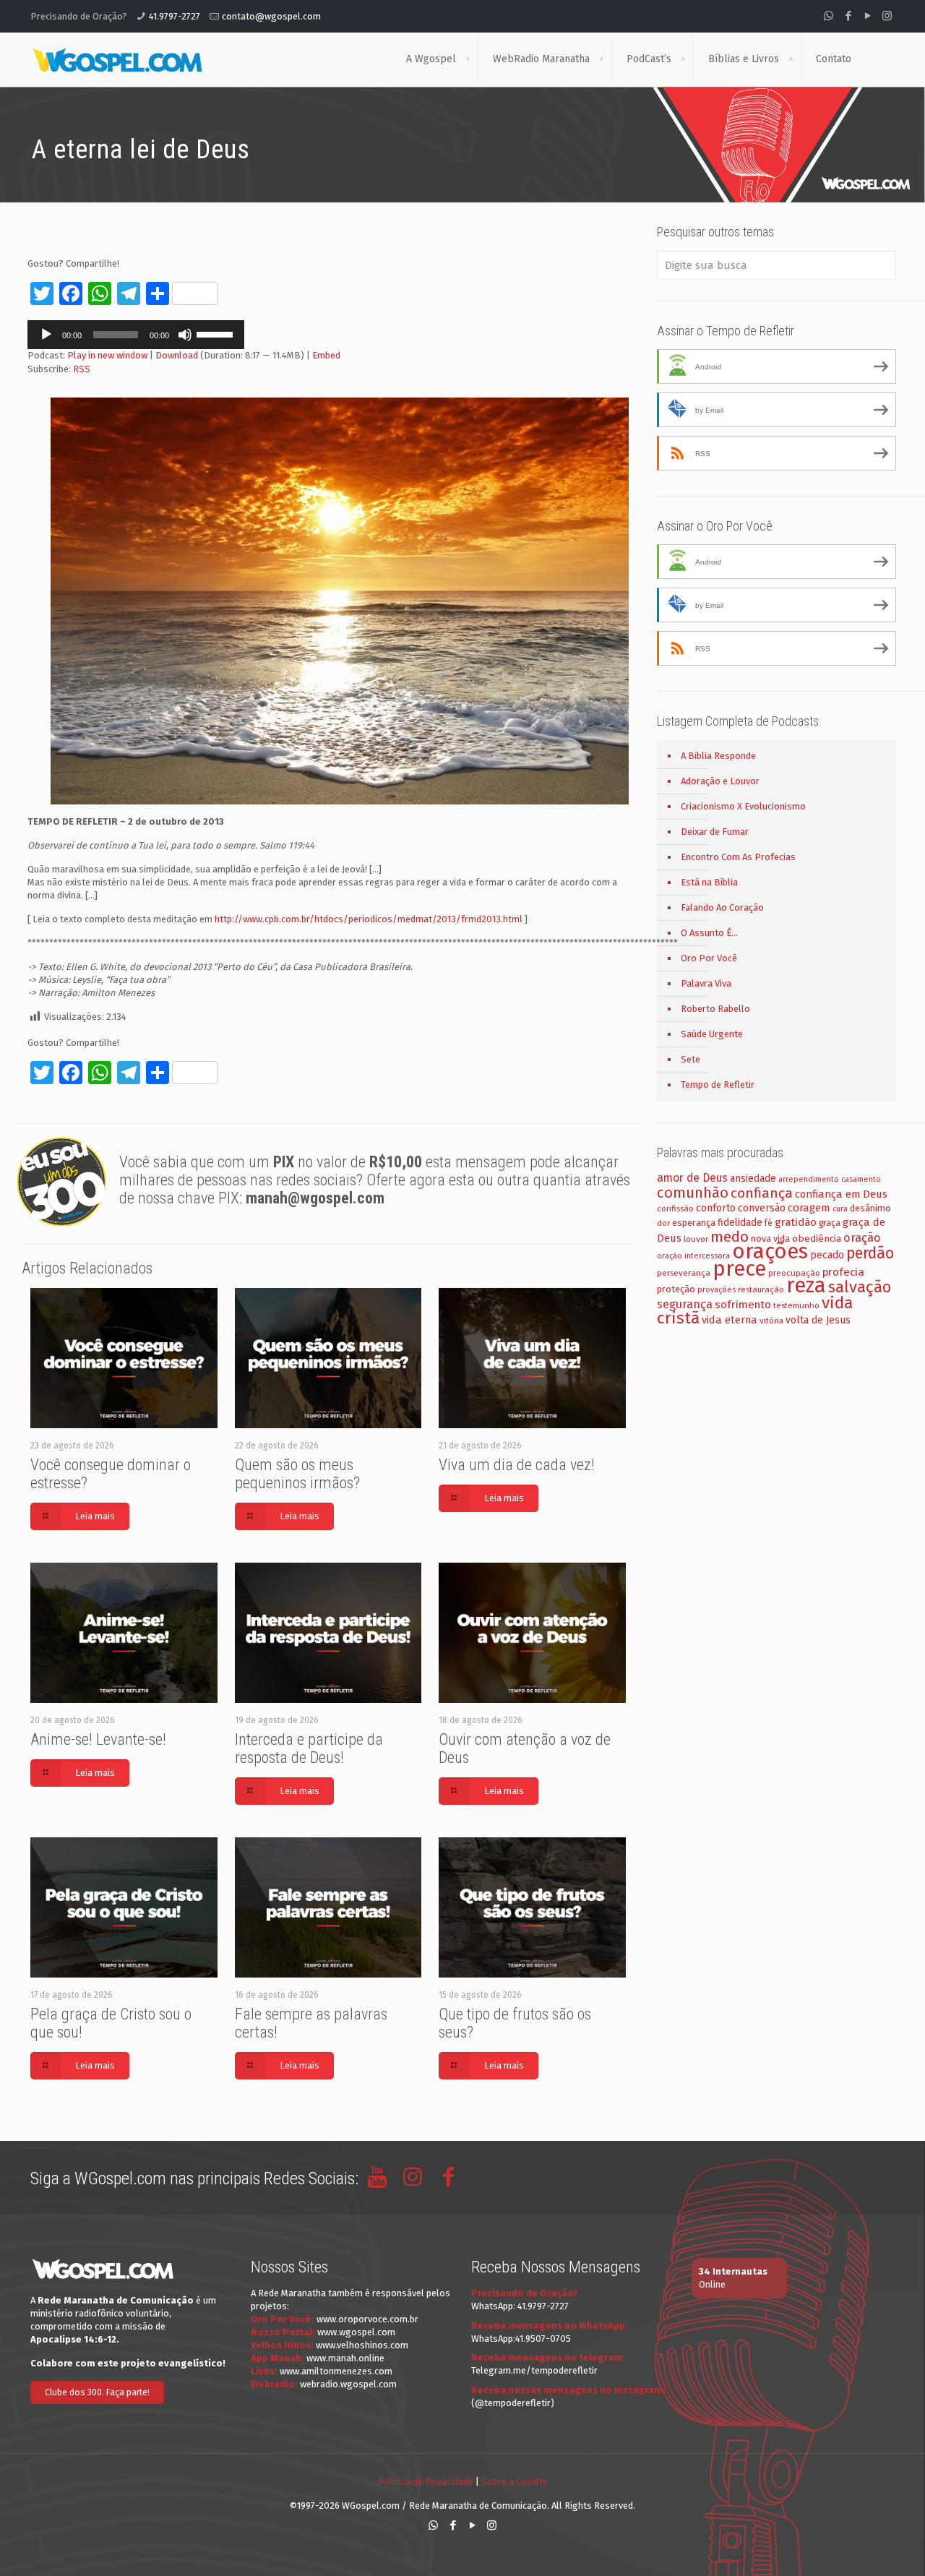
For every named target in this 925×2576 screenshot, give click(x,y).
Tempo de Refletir (718, 1085)
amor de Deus (692, 1178)
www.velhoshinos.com (362, 2345)
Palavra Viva (706, 983)
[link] (468, 59)
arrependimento (809, 1179)
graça (830, 1223)
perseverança (684, 1273)
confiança (762, 1193)
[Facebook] (848, 16)
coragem (809, 1208)
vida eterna (730, 1320)
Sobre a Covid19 (514, 2482)
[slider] (217, 333)
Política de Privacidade (426, 2482)
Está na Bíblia (709, 882)
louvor (696, 1239)
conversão (762, 1208)
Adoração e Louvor (720, 781)
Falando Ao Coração (722, 907)
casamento (861, 1179)
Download (177, 355)
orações (770, 1251)
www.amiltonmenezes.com (336, 2371)
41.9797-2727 (175, 16)
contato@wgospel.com (271, 16)
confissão (675, 1208)
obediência (817, 1238)
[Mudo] (185, 335)
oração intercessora (693, 1256)
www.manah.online (345, 2358)
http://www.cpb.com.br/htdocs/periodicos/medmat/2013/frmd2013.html (369, 919)
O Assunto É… (709, 933)
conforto (716, 1208)
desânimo (870, 1208)
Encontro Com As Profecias (738, 857)
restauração (761, 1289)
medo (730, 1237)
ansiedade (753, 1178)
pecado (827, 1255)
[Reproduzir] (46, 335)
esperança (694, 1223)
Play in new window (107, 355)
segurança (685, 1304)
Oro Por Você (709, 958)
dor (663, 1223)
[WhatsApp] (829, 16)
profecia (843, 1272)
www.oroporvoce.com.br (367, 2319)
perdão (870, 1253)
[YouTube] (868, 16)
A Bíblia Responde (718, 756)
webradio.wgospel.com (348, 2384)
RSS (82, 369)
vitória (771, 1321)
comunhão (693, 1193)
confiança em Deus (841, 1194)
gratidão (796, 1222)
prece (739, 1269)
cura (840, 1209)
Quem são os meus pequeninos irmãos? (297, 1474)
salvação (860, 1287)
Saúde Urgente (712, 1034)
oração (862, 1238)
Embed (326, 355)
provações (717, 1290)
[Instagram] (887, 16)
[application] (136, 335)
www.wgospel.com (356, 2332)
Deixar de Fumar (715, 832)
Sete (690, 1059)
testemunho (796, 1305)
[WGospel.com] (117, 59)
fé (769, 1223)
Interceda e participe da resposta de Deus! (309, 1748)
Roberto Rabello (715, 1009)
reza (806, 1285)
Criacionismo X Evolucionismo (743, 806)
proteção (676, 1289)
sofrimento (743, 1305)
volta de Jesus (818, 1320)
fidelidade (740, 1223)
